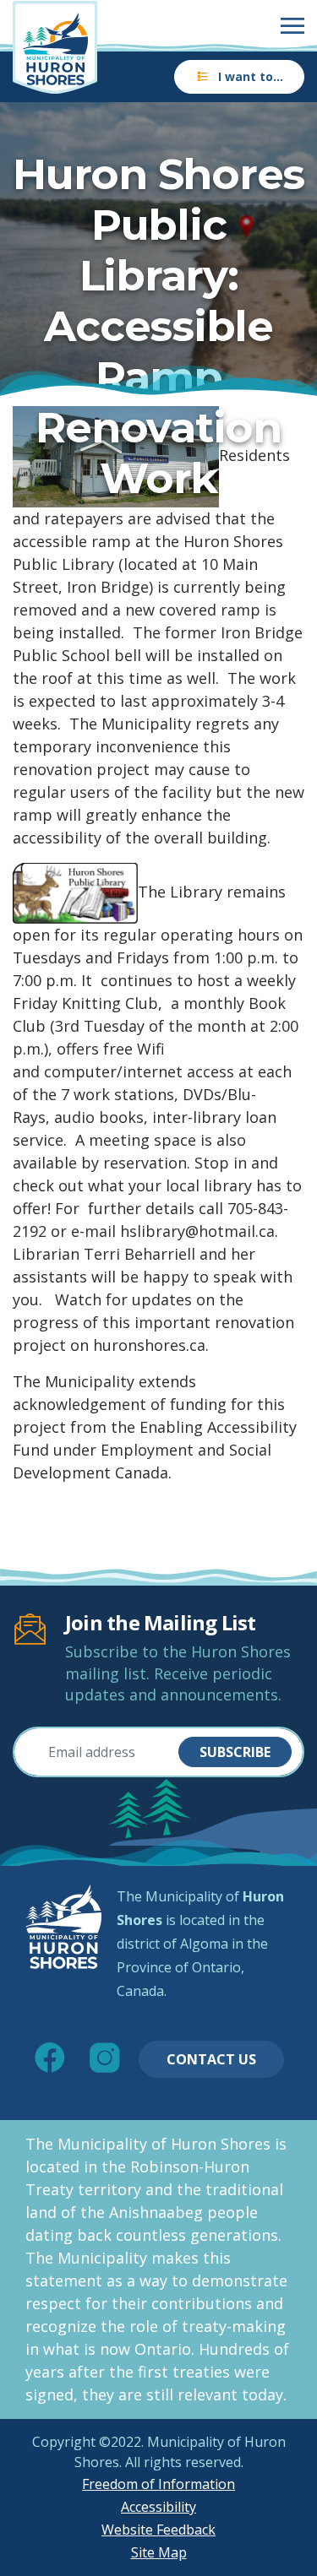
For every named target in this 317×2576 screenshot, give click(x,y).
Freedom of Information (158, 2484)
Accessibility (158, 2507)
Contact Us (211, 2059)
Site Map (159, 2552)
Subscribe (235, 1752)
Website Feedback (158, 2530)
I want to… (251, 76)
